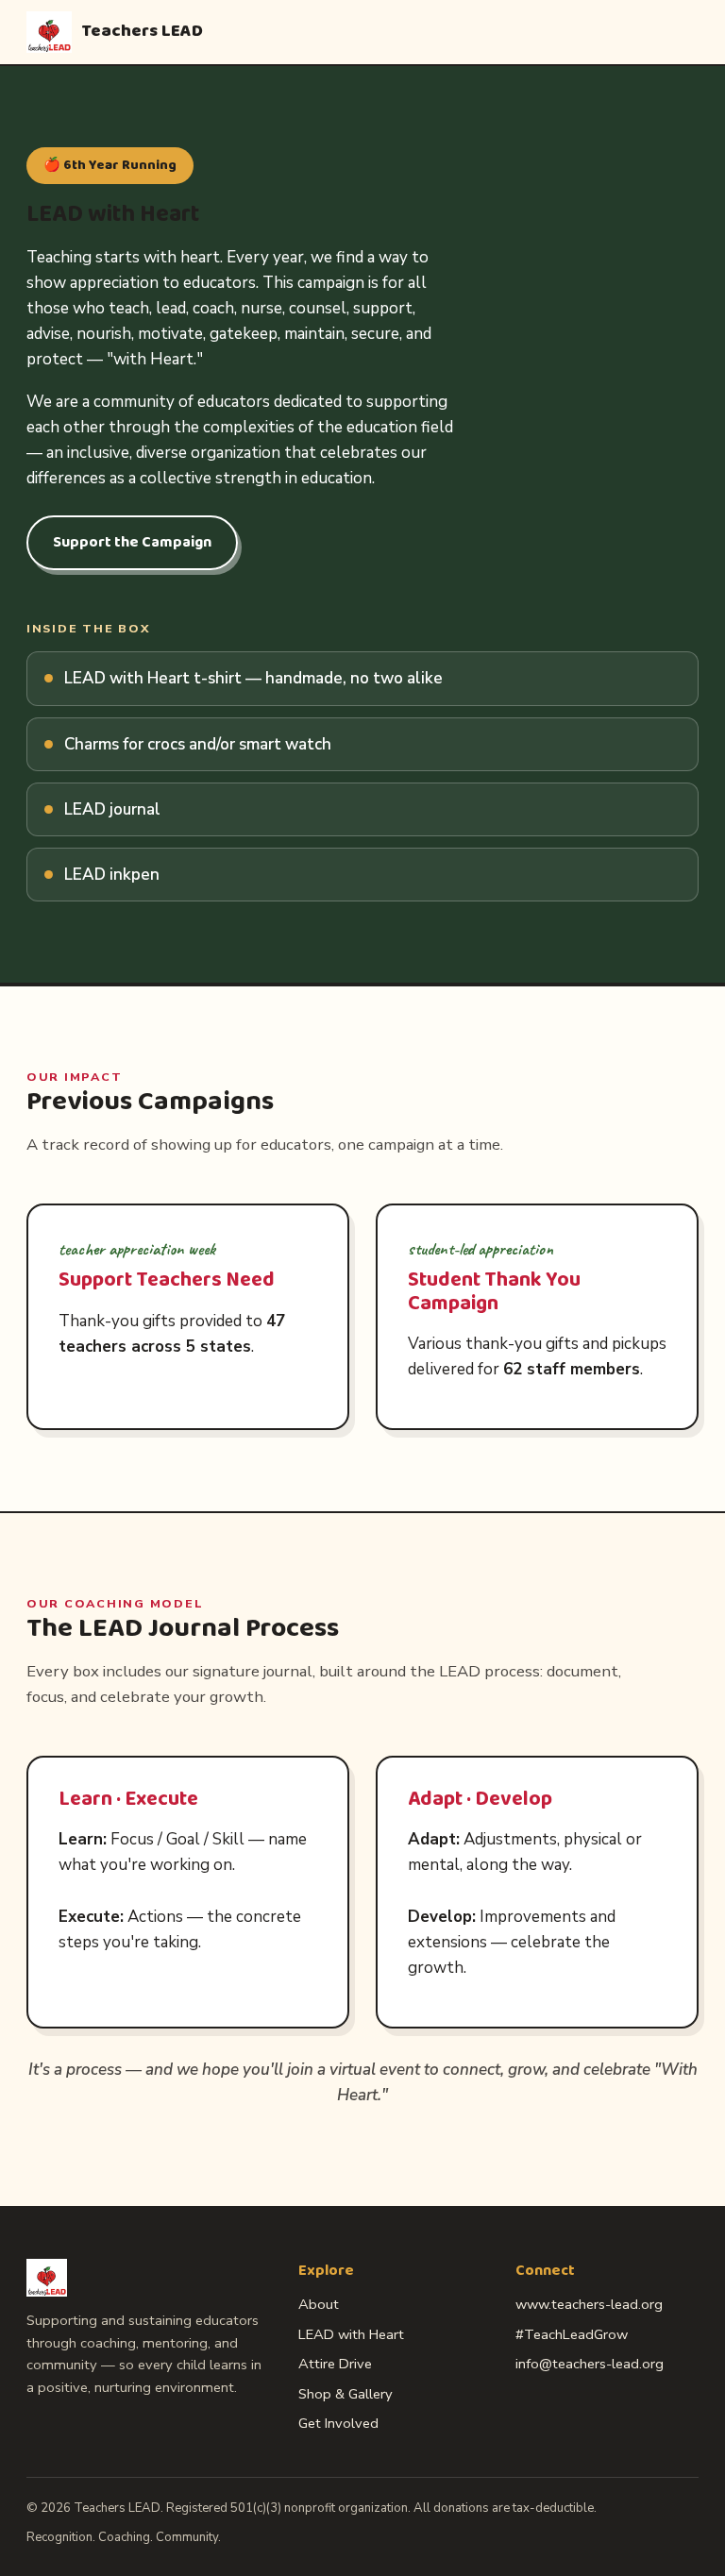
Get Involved (338, 2423)
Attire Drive (335, 2364)
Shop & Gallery (346, 2394)
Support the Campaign (132, 542)
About (319, 2304)
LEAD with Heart (351, 2334)
